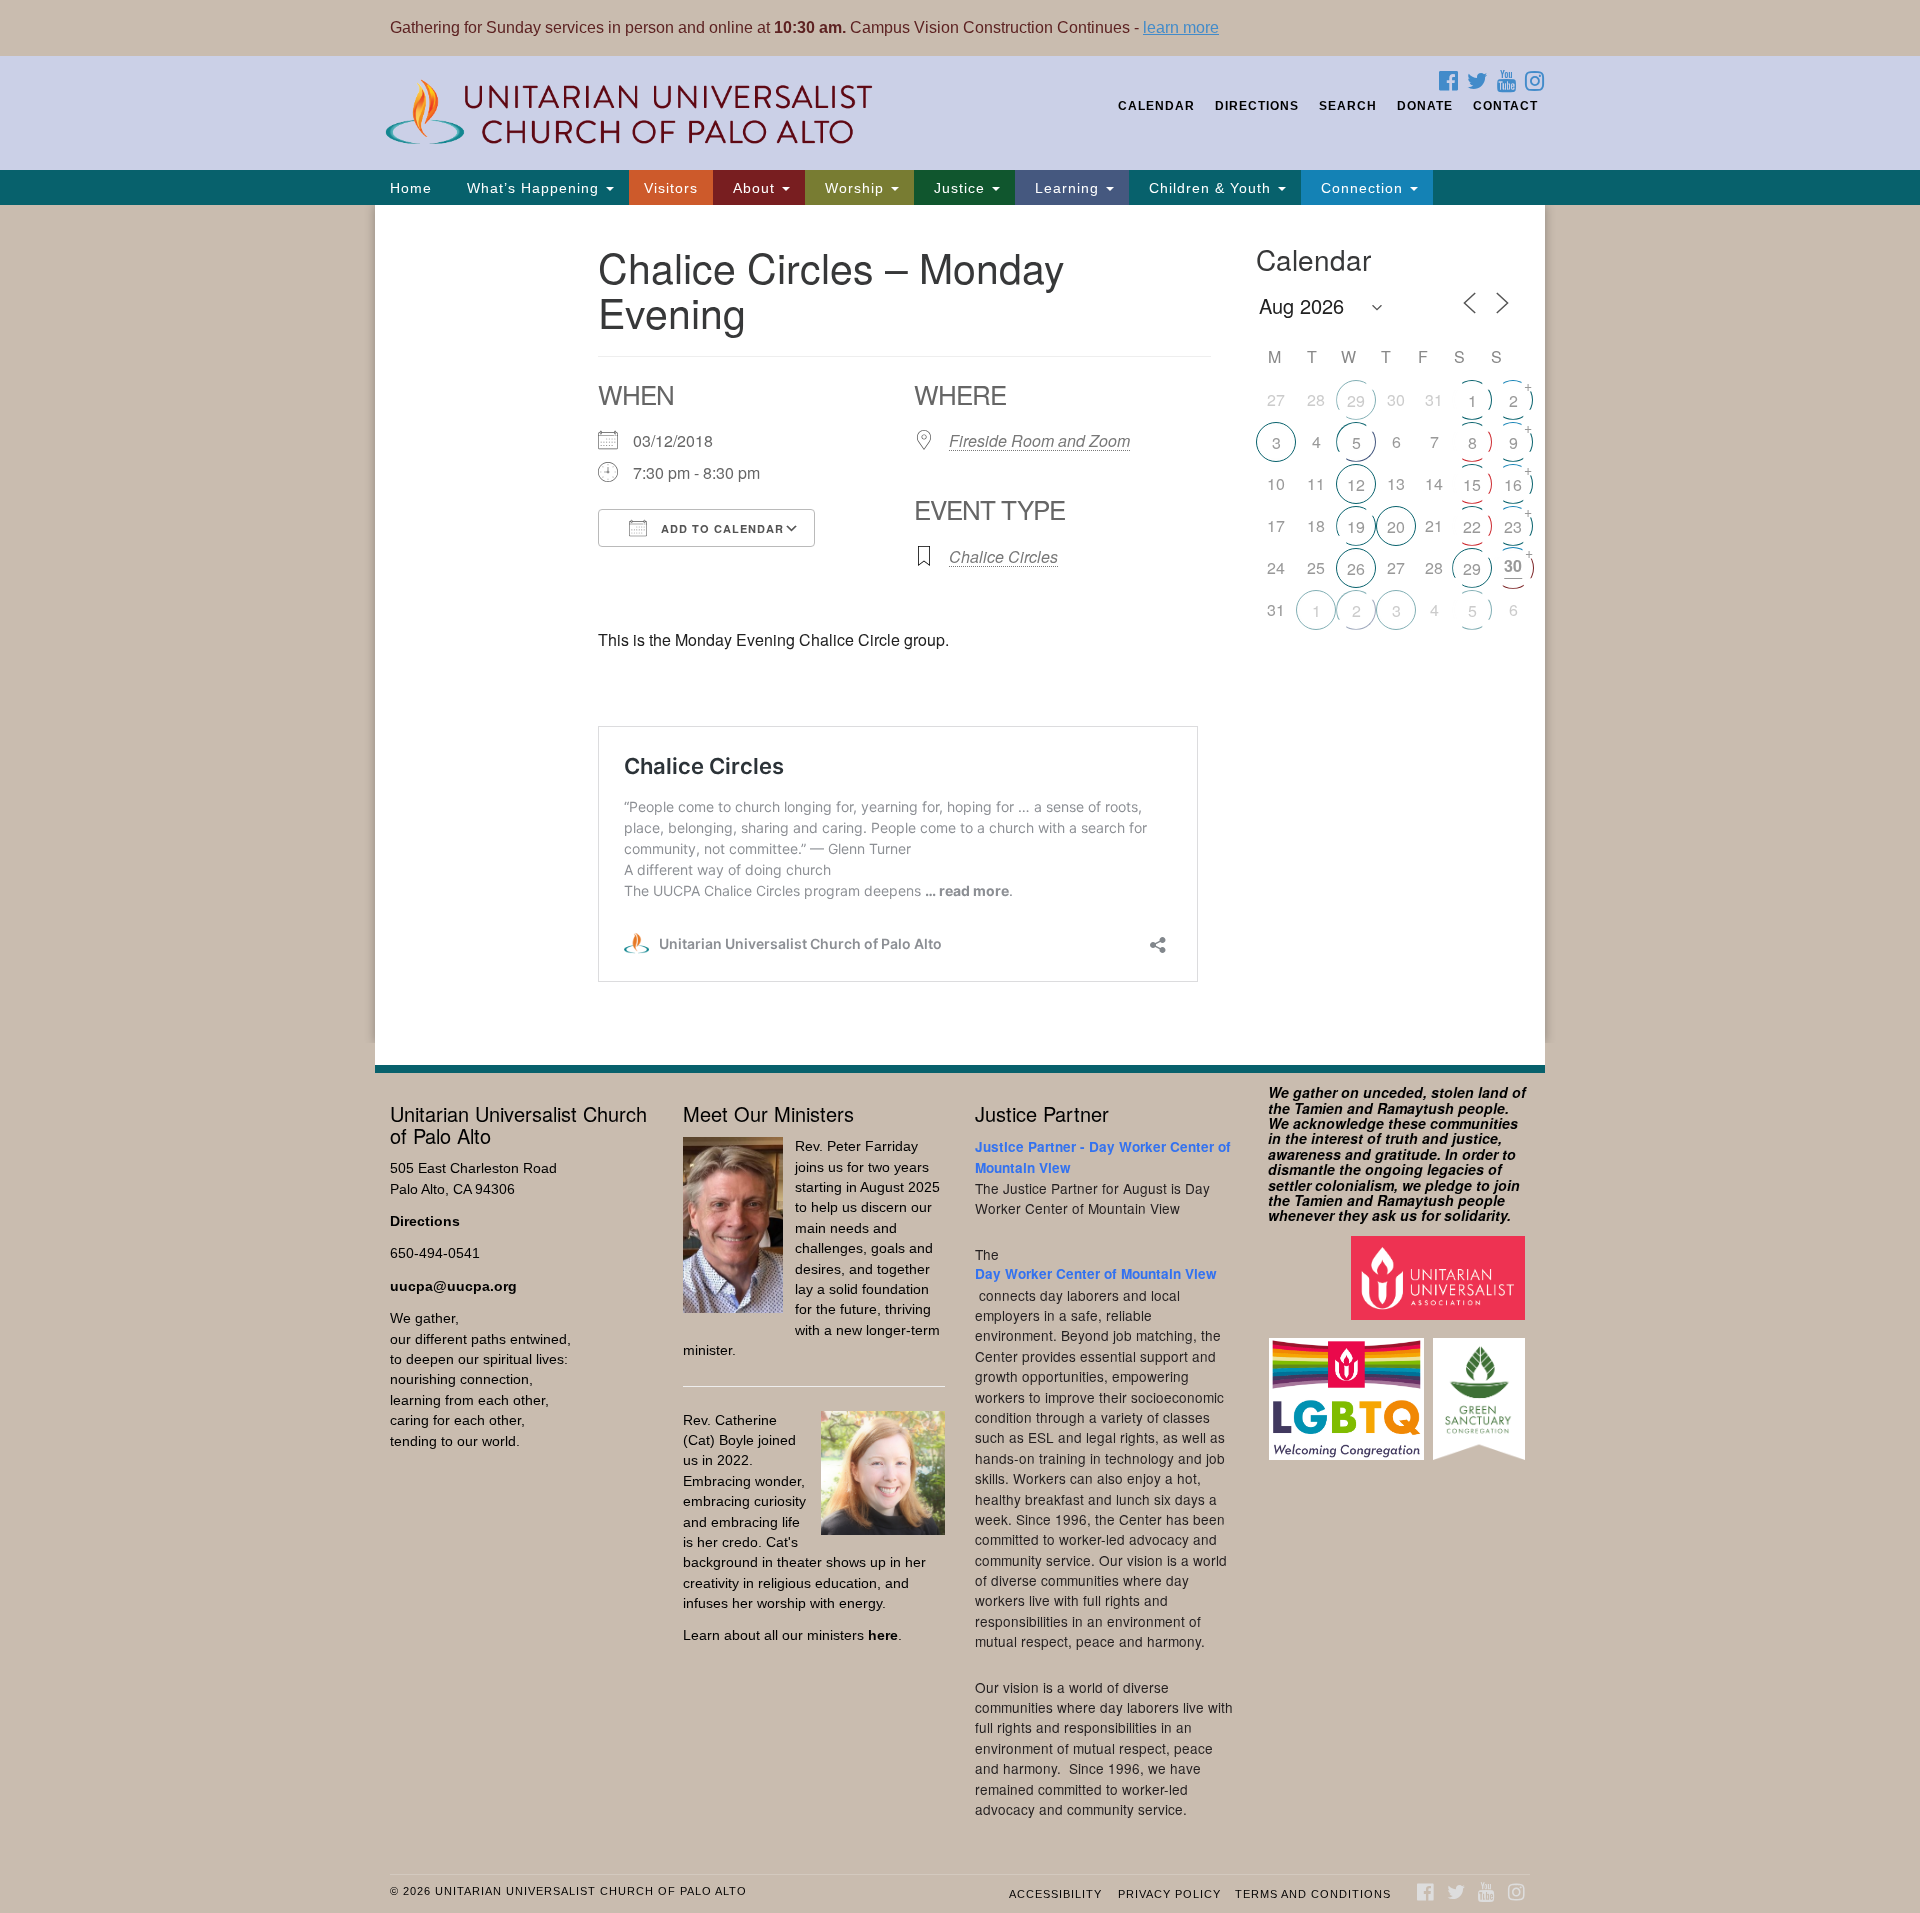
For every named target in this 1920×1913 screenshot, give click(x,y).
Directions (1257, 106)
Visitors (671, 188)
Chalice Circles (1003, 556)
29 (1356, 400)
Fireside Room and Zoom (1039, 440)
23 (1513, 526)
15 (1472, 484)
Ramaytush (1415, 1108)
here (883, 1635)
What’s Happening (533, 188)
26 (1356, 568)
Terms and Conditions (1313, 1894)
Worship (854, 188)
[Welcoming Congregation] (1349, 1389)
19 (1356, 526)
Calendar (1156, 106)
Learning (1067, 188)
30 (1513, 565)
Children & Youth (1210, 188)
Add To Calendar (720, 528)
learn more (1181, 27)
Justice (959, 188)
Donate (1425, 106)
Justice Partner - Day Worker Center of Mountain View (1103, 1156)
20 (1396, 526)
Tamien (1318, 1108)
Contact (1505, 106)
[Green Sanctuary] (1481, 1389)
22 (1472, 526)
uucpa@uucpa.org (453, 1286)
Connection (1362, 188)
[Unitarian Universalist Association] (1440, 1276)
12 (1356, 484)
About (754, 188)
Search (1348, 106)
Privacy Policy (1169, 1894)
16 (1513, 484)
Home (411, 188)
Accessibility (1055, 1894)
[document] (960, 624)
